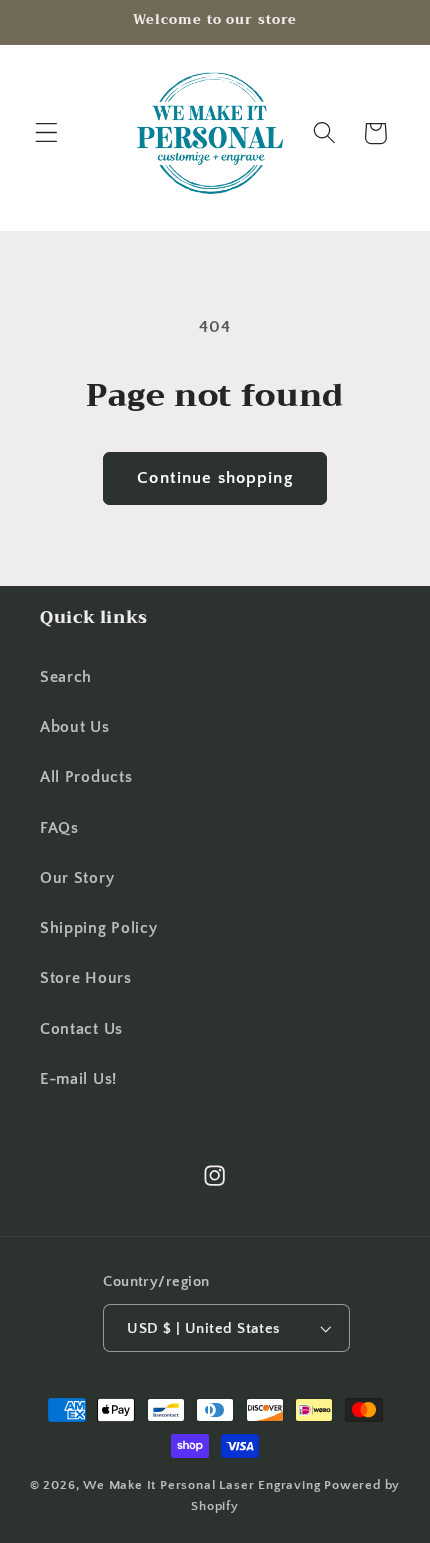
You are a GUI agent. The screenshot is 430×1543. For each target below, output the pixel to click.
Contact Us (81, 1029)
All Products (86, 777)
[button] (46, 133)
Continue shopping (215, 477)
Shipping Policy (98, 928)
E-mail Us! (78, 1079)
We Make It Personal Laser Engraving (203, 1485)
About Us (75, 727)
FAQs (59, 828)
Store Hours (86, 978)
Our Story (77, 878)
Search (66, 677)
